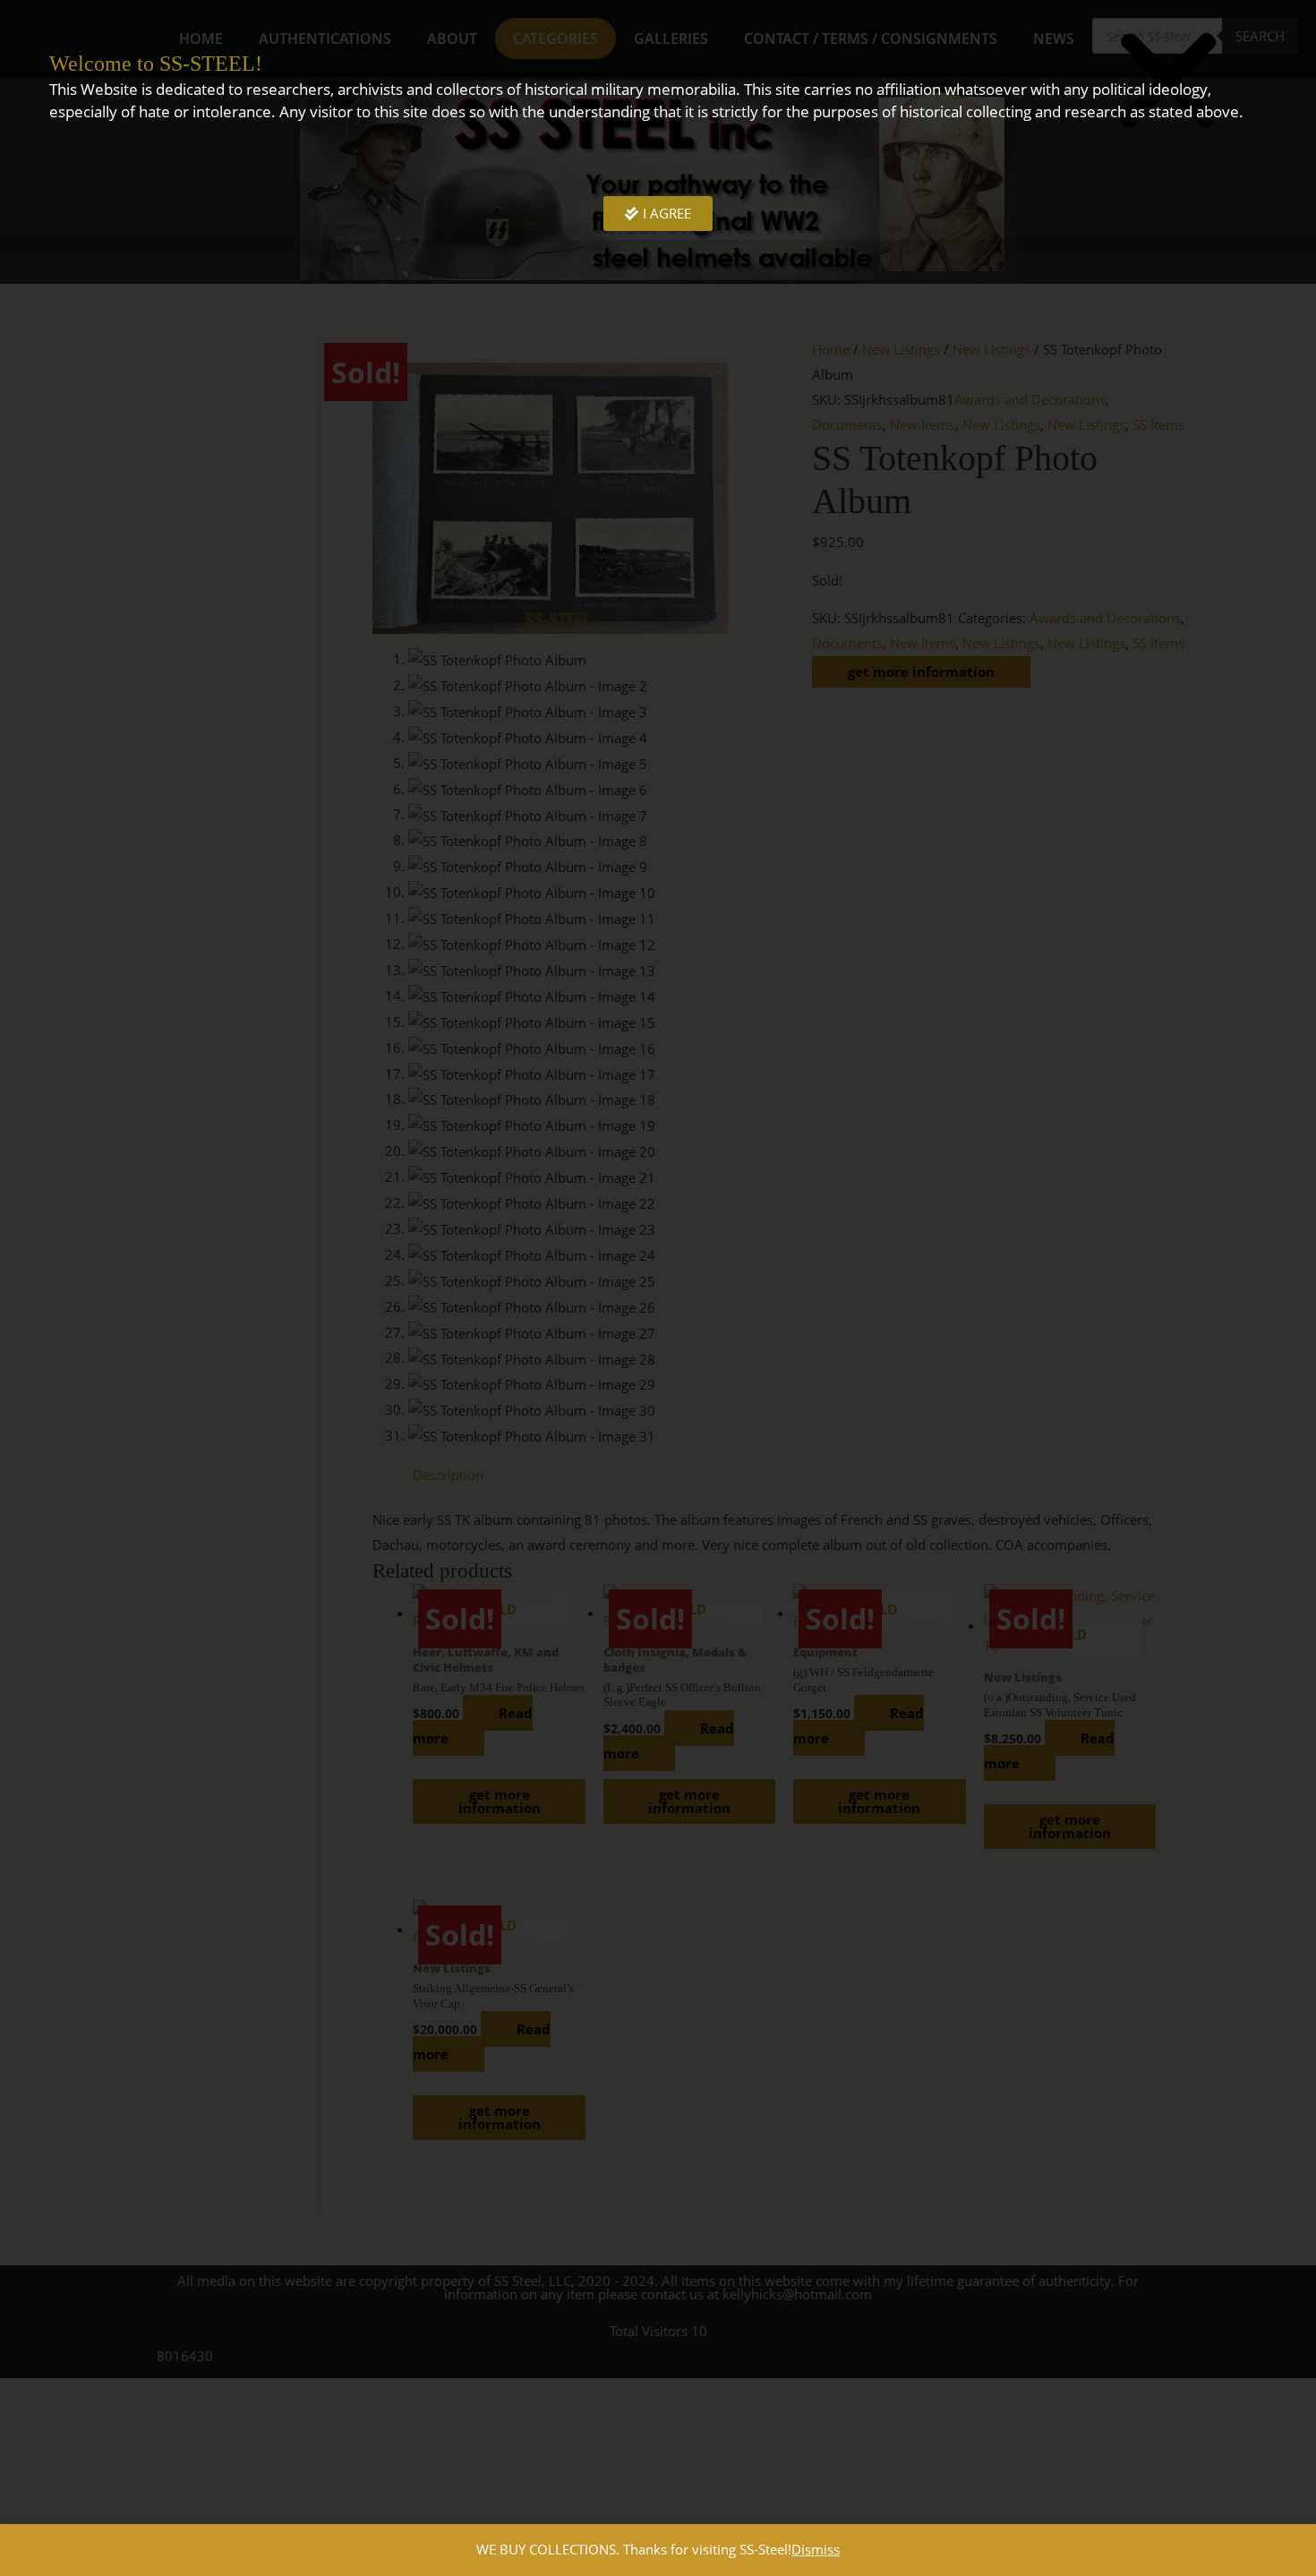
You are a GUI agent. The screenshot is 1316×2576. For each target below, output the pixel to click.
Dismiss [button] (816, 2549)
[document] (658, 1288)
